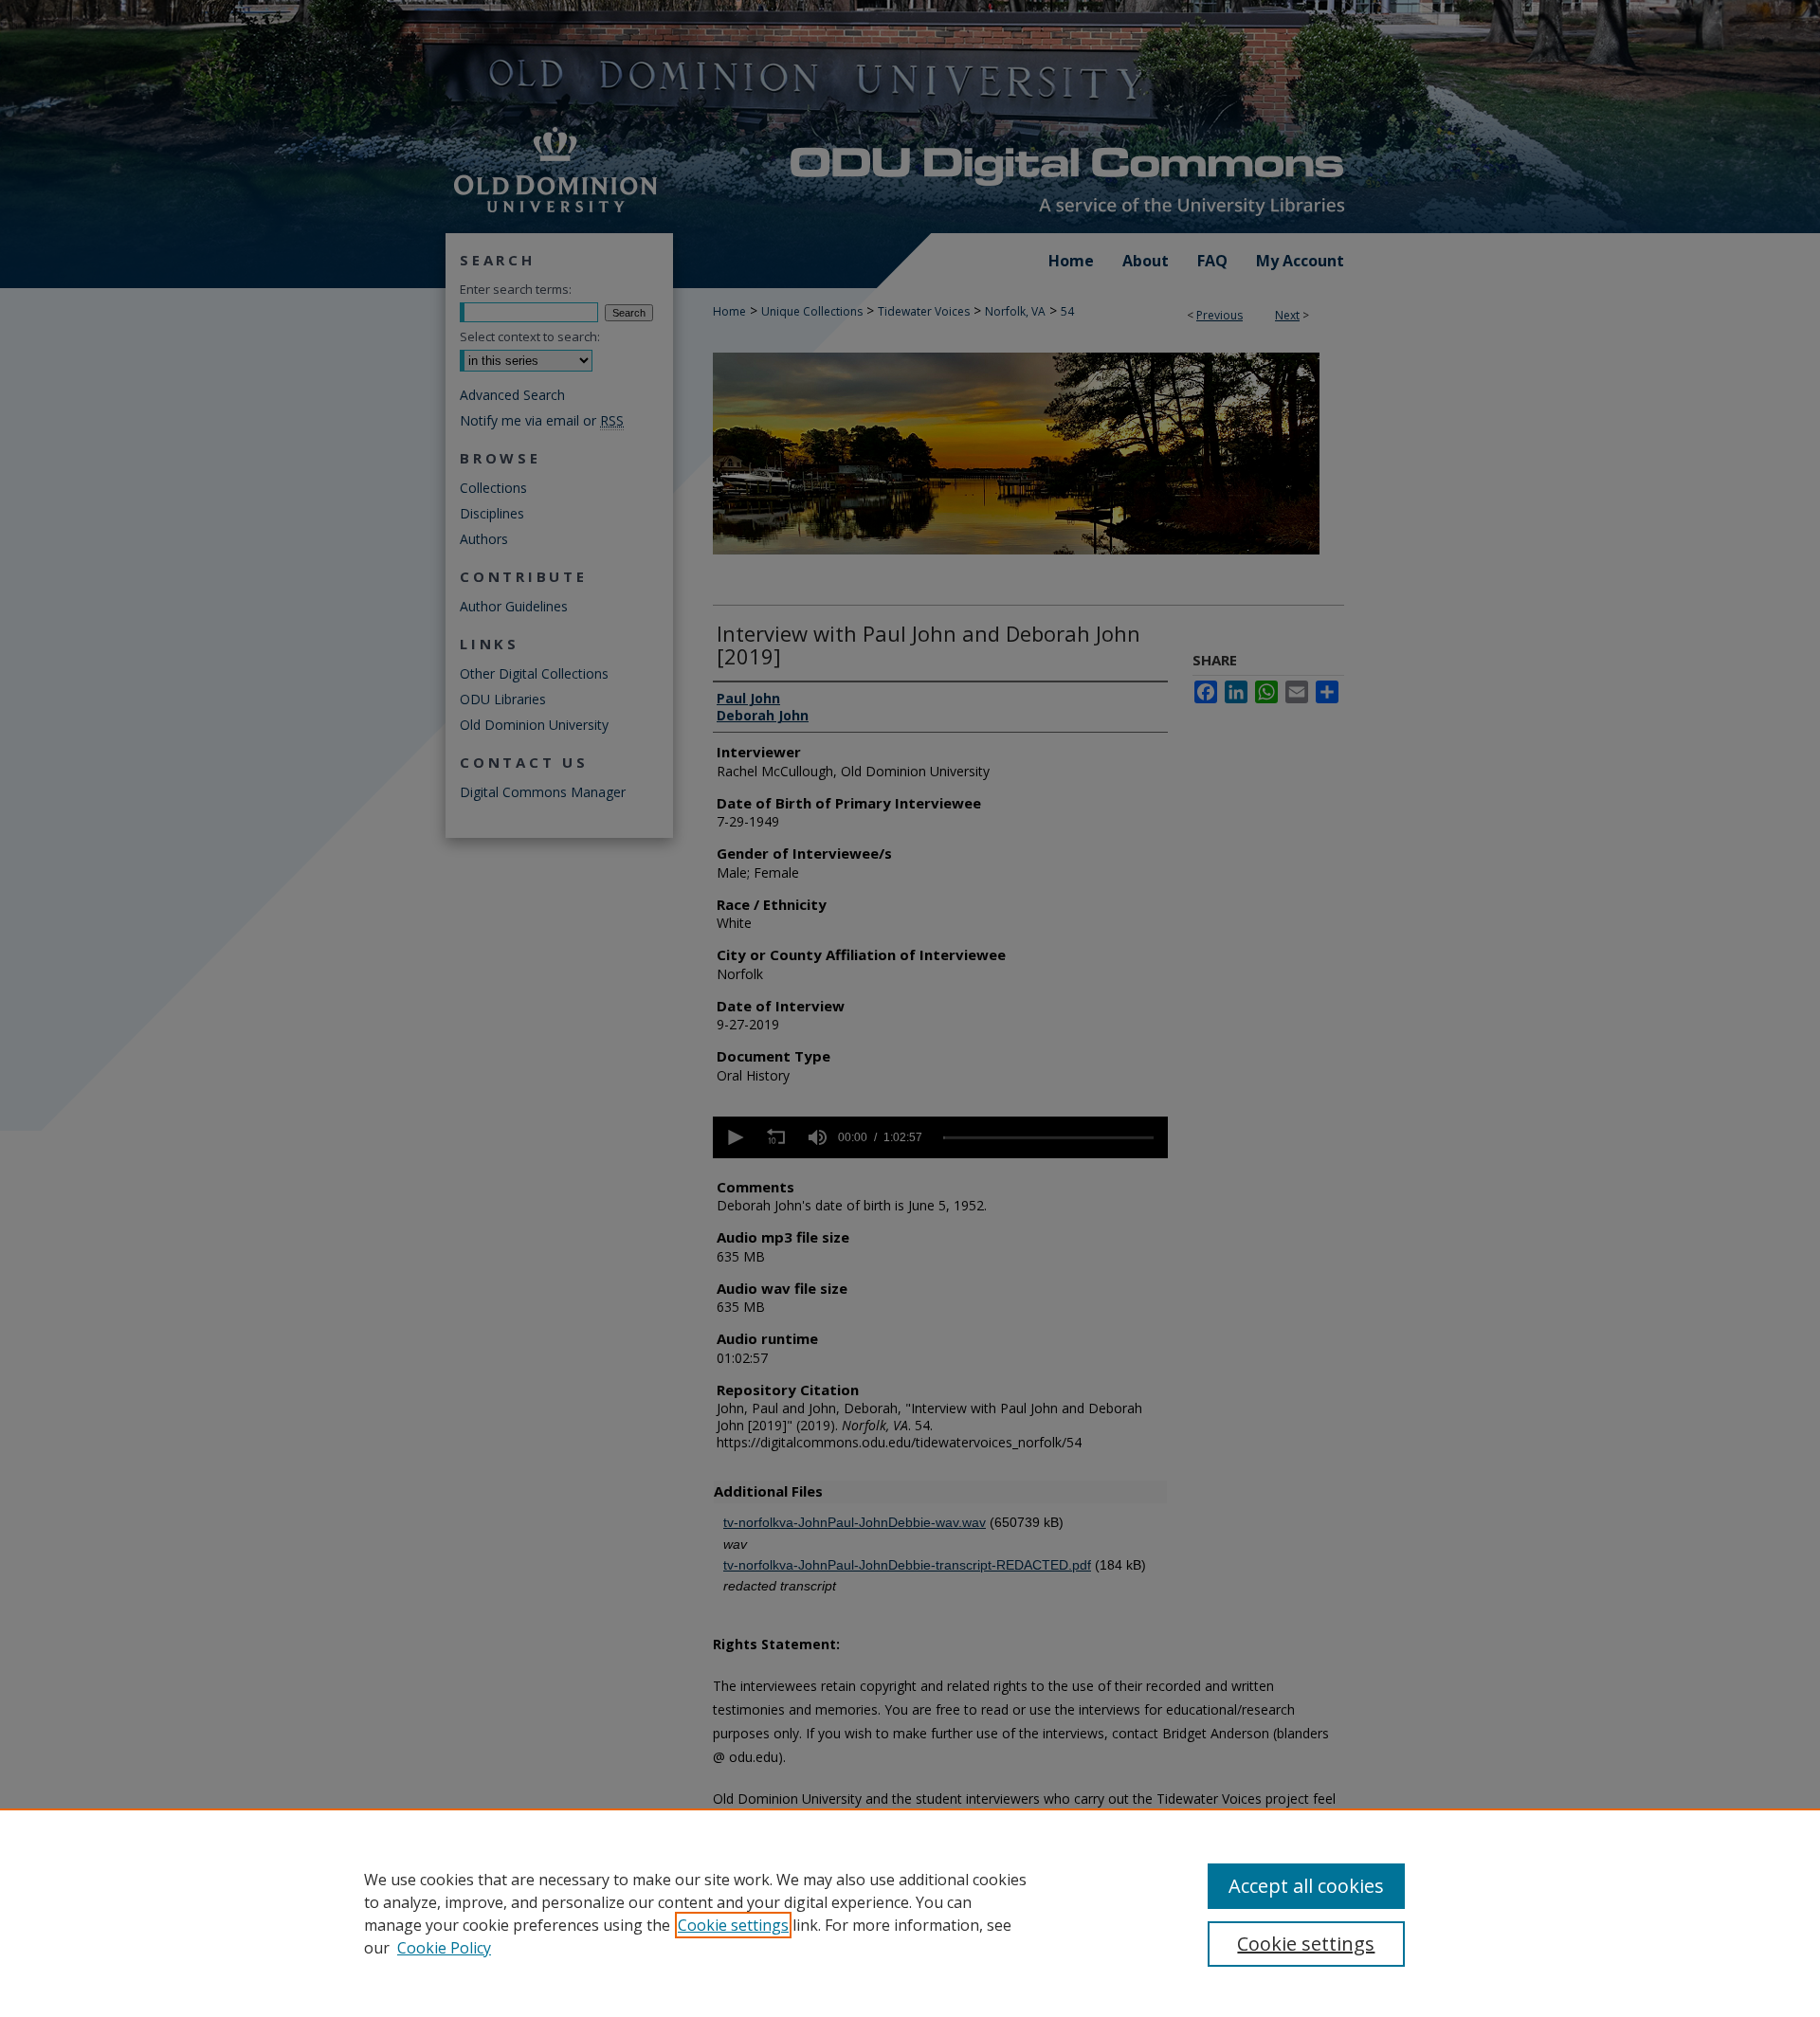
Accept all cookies (1306, 1886)
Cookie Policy (444, 1948)
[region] (910, 1913)
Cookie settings (733, 1925)
